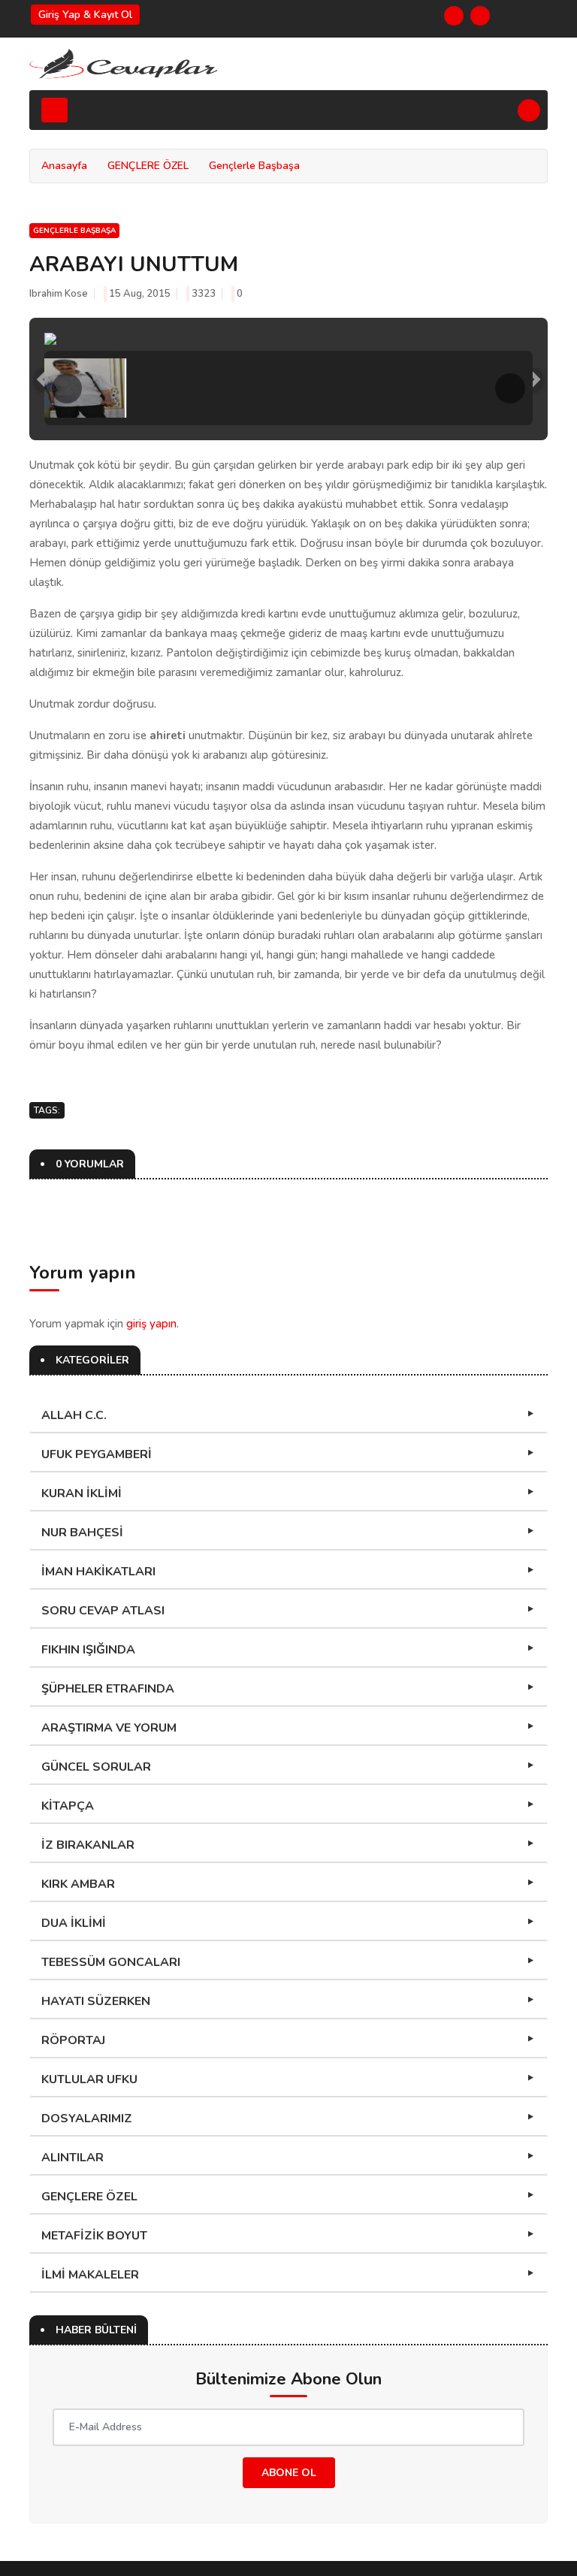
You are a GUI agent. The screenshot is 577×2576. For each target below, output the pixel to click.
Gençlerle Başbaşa (254, 166)
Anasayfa (64, 166)
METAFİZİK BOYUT (94, 2236)
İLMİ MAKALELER (90, 2275)
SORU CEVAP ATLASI (103, 1611)
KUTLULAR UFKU (89, 2079)
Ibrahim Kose (59, 294)
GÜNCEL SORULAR (96, 1767)
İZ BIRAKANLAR (88, 1845)
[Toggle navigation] (54, 110)
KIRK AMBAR (78, 1884)
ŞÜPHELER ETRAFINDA (108, 1689)
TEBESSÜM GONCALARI (111, 1962)
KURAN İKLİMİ (82, 1493)
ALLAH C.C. (74, 1415)
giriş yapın (151, 1324)
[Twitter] (480, 16)
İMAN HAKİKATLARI (98, 1572)
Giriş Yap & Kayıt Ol (85, 15)
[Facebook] (454, 16)
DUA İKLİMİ (74, 1923)
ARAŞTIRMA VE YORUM (109, 1728)
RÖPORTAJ (73, 2040)
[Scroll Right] (510, 388)
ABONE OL (289, 2473)
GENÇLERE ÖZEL (148, 166)
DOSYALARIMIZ (87, 2118)
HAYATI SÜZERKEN (96, 2001)
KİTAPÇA (68, 1806)
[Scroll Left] (67, 388)
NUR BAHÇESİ (82, 1533)
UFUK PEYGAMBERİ (97, 1454)
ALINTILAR (73, 2158)
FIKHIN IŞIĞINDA (88, 1650)
